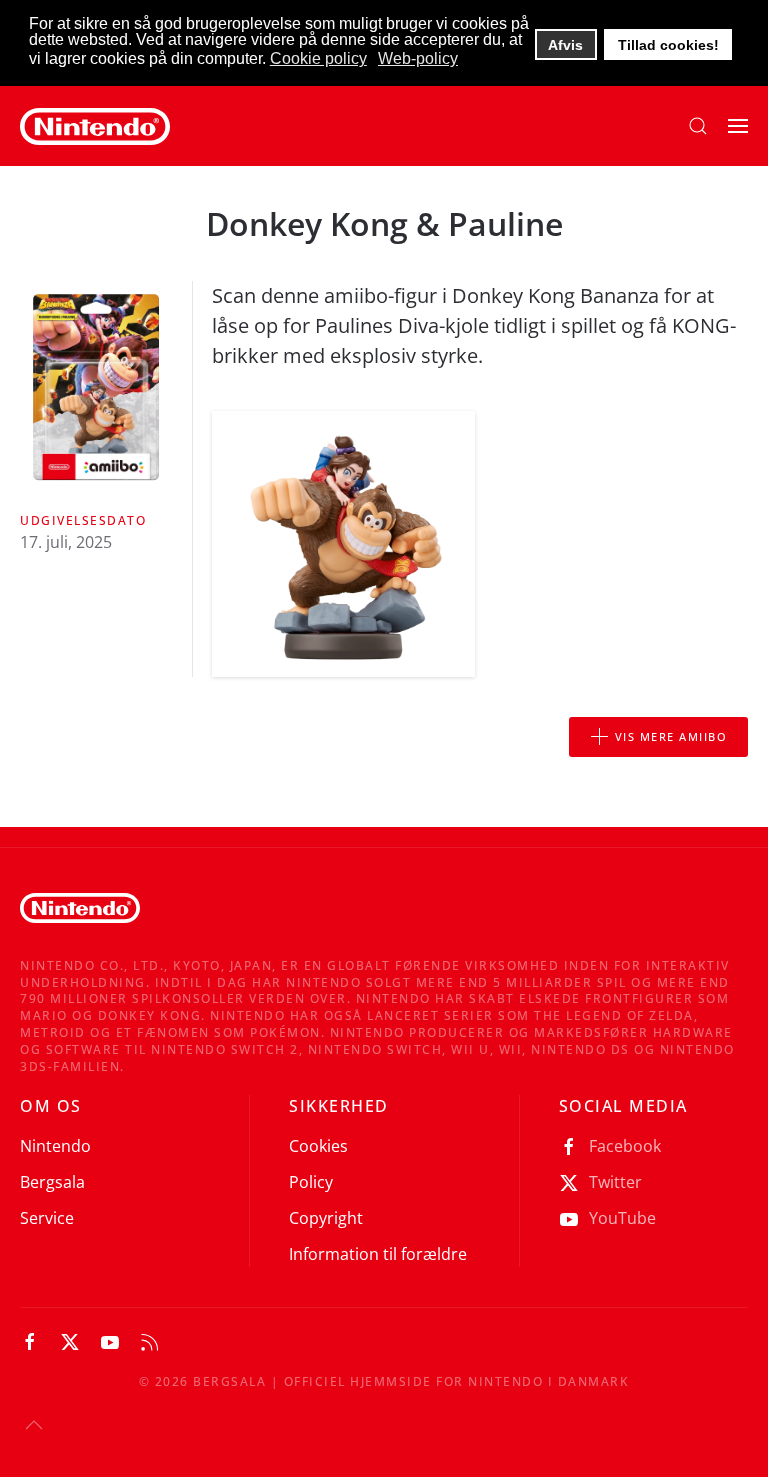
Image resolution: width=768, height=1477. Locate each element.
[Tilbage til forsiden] (95, 126)
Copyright (326, 1218)
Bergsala (52, 1182)
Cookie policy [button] (318, 58)
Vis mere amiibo (671, 736)
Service (47, 1218)
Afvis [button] (565, 45)
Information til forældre (378, 1254)
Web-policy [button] (418, 58)
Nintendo (55, 1146)
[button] (698, 126)
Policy (311, 1182)
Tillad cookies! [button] (668, 45)
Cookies (318, 1146)
